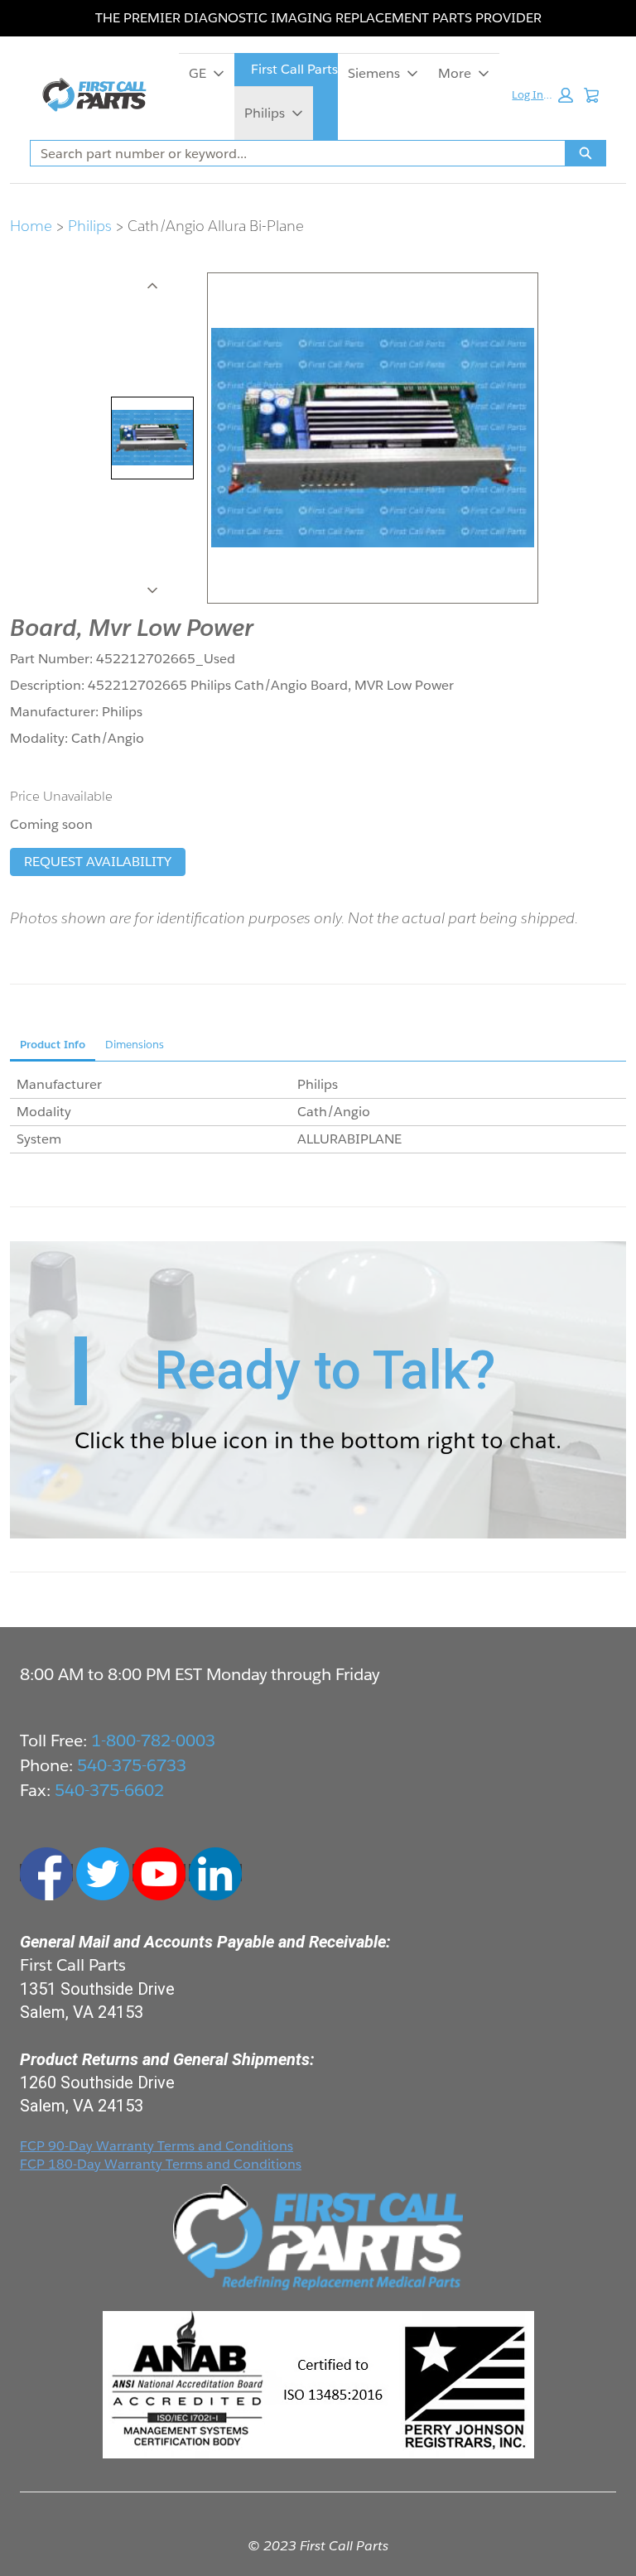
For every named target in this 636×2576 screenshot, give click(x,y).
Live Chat (603, 2543)
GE (198, 73)
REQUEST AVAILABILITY (98, 862)
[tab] (152, 438)
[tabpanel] (318, 1112)
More (455, 73)
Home (31, 226)
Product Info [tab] (53, 1045)
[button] (542, 95)
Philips (265, 113)
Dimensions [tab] (135, 1045)
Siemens (374, 73)
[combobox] (291, 153)
